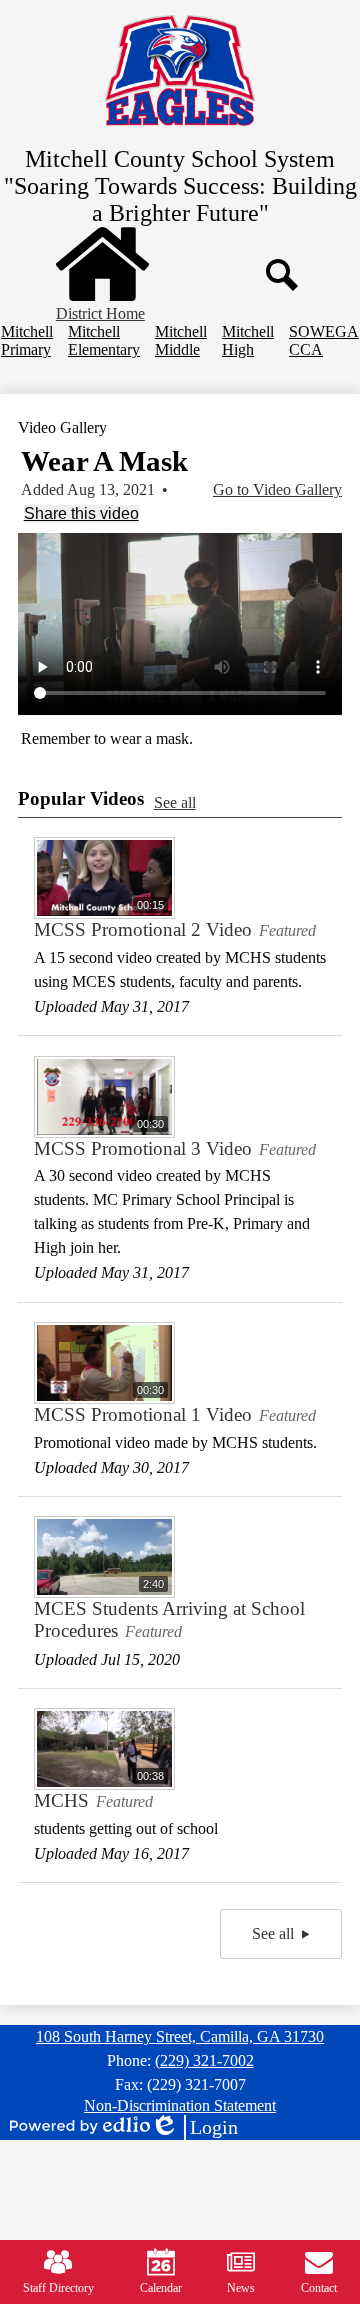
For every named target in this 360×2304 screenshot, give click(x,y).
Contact (319, 2288)
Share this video (81, 513)
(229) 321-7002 (204, 2060)
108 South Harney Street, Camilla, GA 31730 (180, 2036)
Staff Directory (58, 2288)
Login (194, 2128)
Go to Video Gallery (277, 489)
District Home (100, 313)
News (241, 2288)
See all (175, 802)
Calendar (161, 2288)
